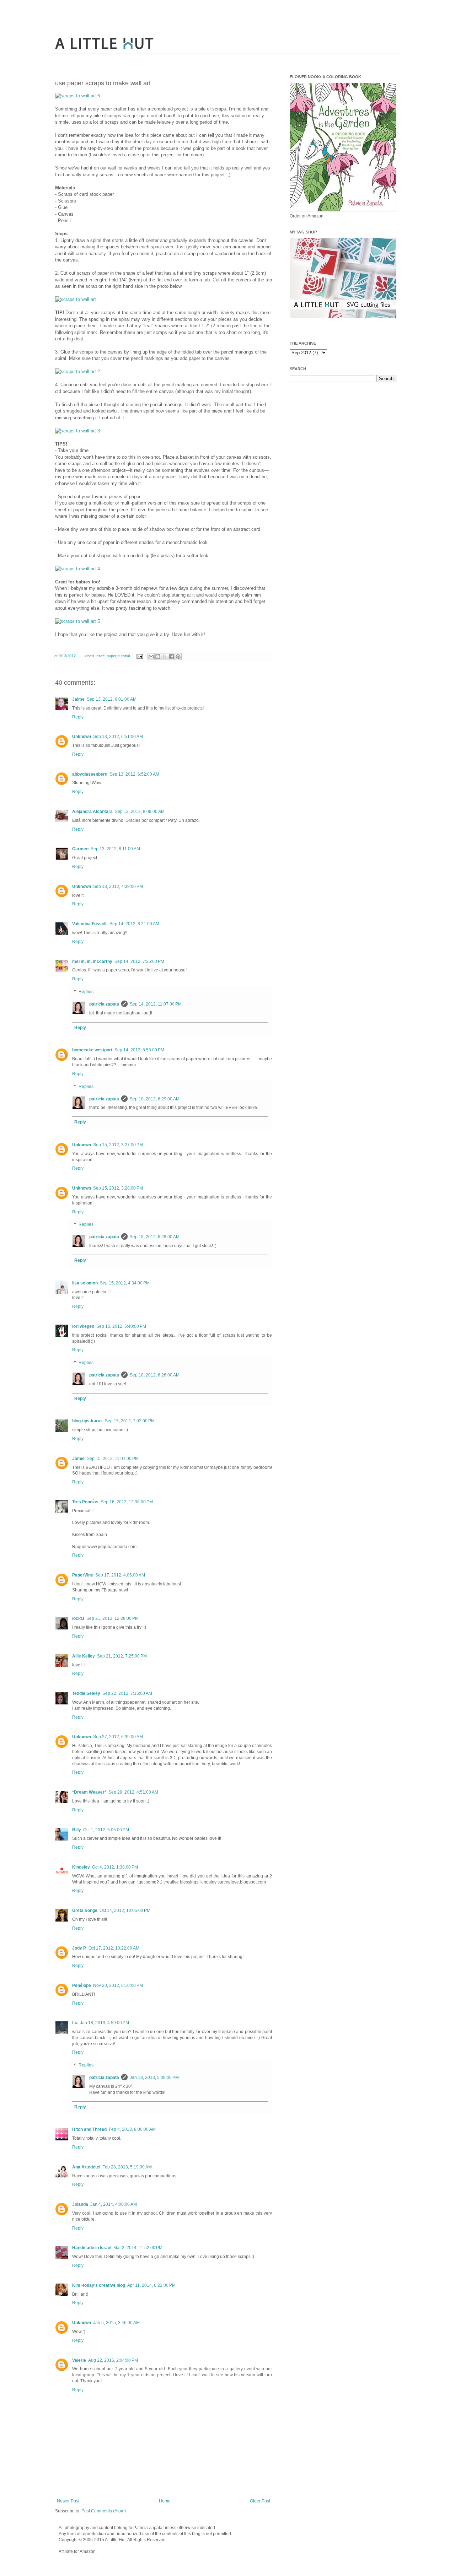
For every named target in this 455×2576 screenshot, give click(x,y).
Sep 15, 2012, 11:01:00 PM (113, 1459)
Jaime (78, 699)
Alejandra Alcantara (92, 812)
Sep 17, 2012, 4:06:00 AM (120, 1575)
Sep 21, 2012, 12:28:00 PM (113, 1618)
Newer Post (68, 2501)
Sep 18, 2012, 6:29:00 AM (155, 1099)
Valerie (79, 2360)
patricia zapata (104, 1004)
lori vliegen (83, 1326)
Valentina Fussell (90, 924)
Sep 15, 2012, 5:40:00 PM (121, 1326)
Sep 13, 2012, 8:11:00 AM (115, 849)
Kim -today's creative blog (99, 2285)
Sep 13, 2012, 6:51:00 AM (118, 737)
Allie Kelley (84, 1656)
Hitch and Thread (89, 2129)
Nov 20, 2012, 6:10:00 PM (118, 1985)
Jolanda (80, 2204)
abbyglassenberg (90, 774)
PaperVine (83, 1575)
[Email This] (151, 657)
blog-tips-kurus (87, 1421)
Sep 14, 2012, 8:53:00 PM (139, 1050)
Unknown (82, 737)
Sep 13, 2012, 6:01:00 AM (112, 699)
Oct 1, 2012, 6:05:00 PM (106, 1830)
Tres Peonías (85, 1502)
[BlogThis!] (158, 657)
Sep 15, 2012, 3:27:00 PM (118, 1145)
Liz (75, 2023)
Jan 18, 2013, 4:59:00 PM (105, 2023)
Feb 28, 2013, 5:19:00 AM (127, 2167)
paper (111, 656)
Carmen (80, 849)
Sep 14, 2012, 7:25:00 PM (139, 961)
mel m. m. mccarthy (92, 961)
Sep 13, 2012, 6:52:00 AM (134, 774)
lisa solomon (85, 1283)
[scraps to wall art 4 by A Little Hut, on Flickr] (77, 569)
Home (165, 2501)
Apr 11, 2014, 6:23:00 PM (151, 2285)
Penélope (82, 1985)
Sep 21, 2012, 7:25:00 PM (122, 1656)
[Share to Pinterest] (178, 657)
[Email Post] (139, 656)
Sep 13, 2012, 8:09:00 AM (140, 812)
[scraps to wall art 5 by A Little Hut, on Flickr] (77, 621)
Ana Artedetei (86, 2167)
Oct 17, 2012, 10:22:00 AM (114, 1948)
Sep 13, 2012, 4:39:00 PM (118, 886)
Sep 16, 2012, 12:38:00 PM (127, 1502)
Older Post (260, 2501)
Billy (77, 1830)
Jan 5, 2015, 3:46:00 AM (116, 2323)
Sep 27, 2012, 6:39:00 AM (118, 1737)
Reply (78, 717)
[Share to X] (165, 657)
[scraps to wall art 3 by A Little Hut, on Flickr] (77, 431)
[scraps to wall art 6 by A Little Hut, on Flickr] (77, 96)
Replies (86, 992)
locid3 (78, 1618)
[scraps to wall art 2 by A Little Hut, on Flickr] (77, 371)
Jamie (78, 1459)
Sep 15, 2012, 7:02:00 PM (130, 1421)
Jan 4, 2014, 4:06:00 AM (114, 2204)
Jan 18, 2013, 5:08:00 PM (154, 2077)
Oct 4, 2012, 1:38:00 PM (115, 1867)
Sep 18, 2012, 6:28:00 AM (155, 1237)
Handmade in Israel (92, 2248)
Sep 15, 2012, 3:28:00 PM (118, 1188)
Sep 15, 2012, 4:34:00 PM (125, 1283)
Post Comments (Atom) (104, 2511)
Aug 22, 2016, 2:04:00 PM (113, 2360)
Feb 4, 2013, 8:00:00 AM (132, 2129)
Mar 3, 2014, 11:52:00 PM (138, 2248)
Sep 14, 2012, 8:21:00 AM (134, 924)
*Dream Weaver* (89, 1792)
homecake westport (92, 1050)
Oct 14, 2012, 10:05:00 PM (125, 1911)
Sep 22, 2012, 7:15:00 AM (127, 1693)
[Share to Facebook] (171, 657)
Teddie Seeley (86, 1693)
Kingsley (81, 1867)
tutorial (124, 656)
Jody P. (79, 1948)
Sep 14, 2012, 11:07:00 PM (156, 1004)
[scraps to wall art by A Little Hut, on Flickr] (76, 299)
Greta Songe (85, 1911)
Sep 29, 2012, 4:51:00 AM (133, 1792)
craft (101, 656)
